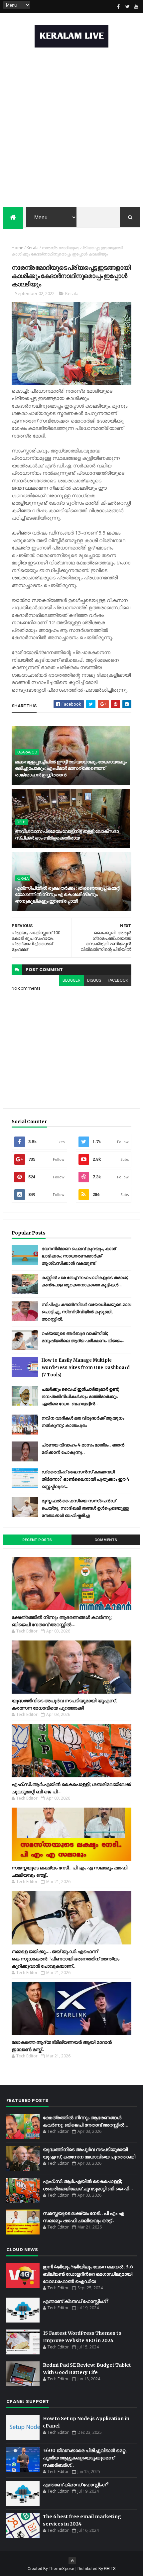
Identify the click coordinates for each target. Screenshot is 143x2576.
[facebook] (118, 7)
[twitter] (127, 7)
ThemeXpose (62, 2569)
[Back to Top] (72, 2561)
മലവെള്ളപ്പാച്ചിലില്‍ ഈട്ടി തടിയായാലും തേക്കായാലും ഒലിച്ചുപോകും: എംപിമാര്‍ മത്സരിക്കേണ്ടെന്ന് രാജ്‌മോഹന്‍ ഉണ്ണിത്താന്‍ (71, 768)
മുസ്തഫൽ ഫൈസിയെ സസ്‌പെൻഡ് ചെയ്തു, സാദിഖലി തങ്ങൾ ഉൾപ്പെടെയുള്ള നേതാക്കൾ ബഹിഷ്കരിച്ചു (85, 1508)
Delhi (22, 822)
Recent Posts (37, 1540)
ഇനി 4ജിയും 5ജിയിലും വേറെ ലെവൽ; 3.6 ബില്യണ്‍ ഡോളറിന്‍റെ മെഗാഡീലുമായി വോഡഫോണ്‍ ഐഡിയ (88, 2274)
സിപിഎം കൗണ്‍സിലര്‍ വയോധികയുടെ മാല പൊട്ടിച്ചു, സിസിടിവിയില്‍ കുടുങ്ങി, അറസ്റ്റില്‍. (86, 1312)
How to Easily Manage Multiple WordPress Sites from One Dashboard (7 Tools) (86, 1368)
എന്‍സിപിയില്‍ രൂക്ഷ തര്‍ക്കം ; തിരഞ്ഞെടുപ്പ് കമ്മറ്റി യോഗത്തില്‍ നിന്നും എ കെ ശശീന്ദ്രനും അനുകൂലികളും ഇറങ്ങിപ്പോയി (68, 894)
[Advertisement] (71, 129)
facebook (118, 980)
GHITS (110, 2569)
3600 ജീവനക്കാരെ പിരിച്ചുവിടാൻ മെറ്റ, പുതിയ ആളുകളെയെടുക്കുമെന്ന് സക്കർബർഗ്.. (85, 2458)
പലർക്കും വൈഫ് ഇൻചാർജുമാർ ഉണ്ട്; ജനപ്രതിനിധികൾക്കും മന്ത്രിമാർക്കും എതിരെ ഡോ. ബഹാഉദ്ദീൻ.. (80, 1396)
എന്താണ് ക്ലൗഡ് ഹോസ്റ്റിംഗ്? (76, 2301)
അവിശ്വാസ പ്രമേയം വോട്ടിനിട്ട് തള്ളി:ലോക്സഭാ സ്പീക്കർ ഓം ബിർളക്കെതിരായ (67, 835)
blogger (71, 980)
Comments (106, 1540)
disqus (94, 980)
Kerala (33, 248)
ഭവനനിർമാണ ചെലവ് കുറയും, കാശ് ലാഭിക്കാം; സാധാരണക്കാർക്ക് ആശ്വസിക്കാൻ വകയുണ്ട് (79, 1256)
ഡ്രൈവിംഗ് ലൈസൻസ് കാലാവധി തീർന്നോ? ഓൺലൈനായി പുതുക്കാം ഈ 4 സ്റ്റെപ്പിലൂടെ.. (85, 1479)
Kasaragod (27, 752)
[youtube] (136, 7)
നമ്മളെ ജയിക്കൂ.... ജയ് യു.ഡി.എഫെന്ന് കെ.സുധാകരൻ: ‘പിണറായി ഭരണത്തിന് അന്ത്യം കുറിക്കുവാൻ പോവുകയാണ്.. (66, 1959)
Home (17, 248)
